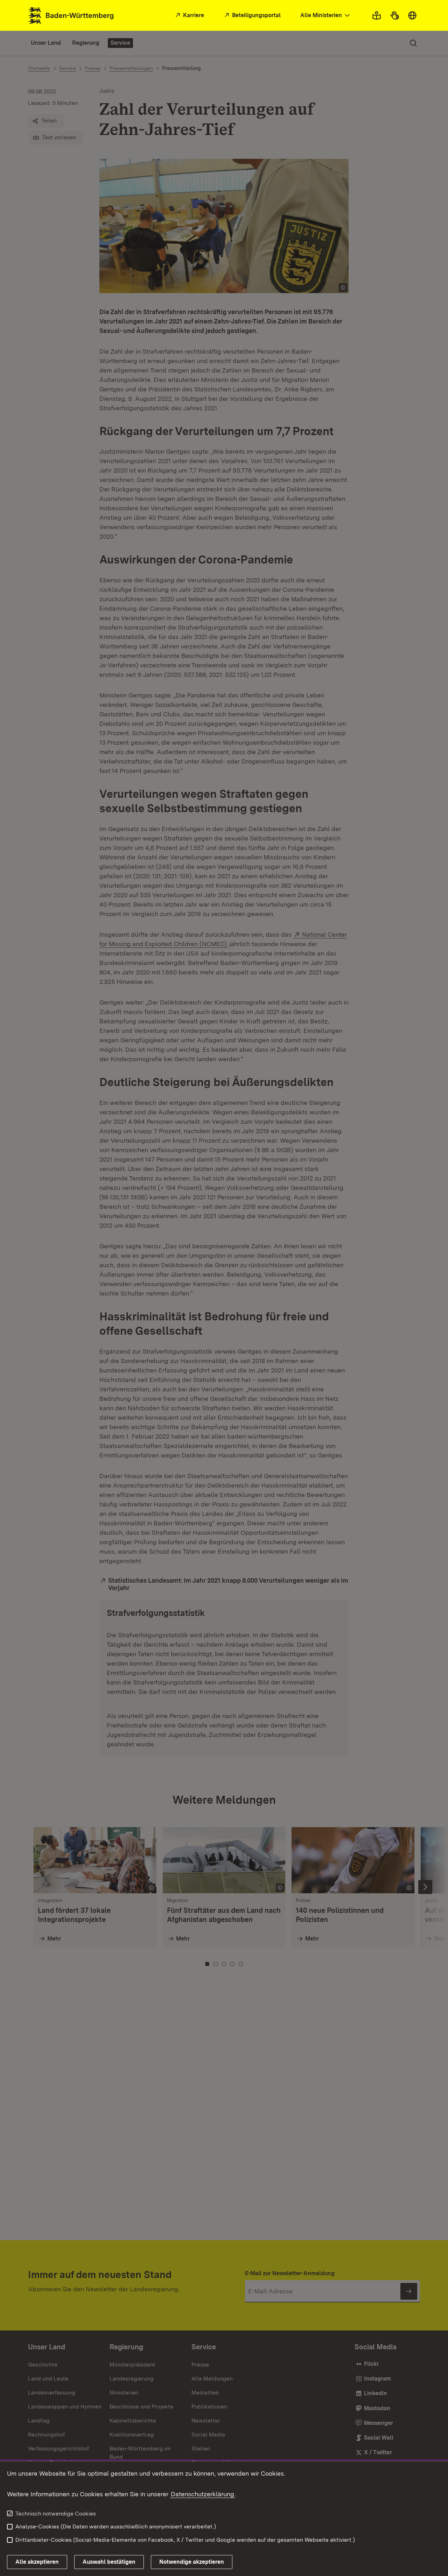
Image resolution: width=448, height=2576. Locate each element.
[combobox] (326, 16)
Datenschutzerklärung (202, 2494)
